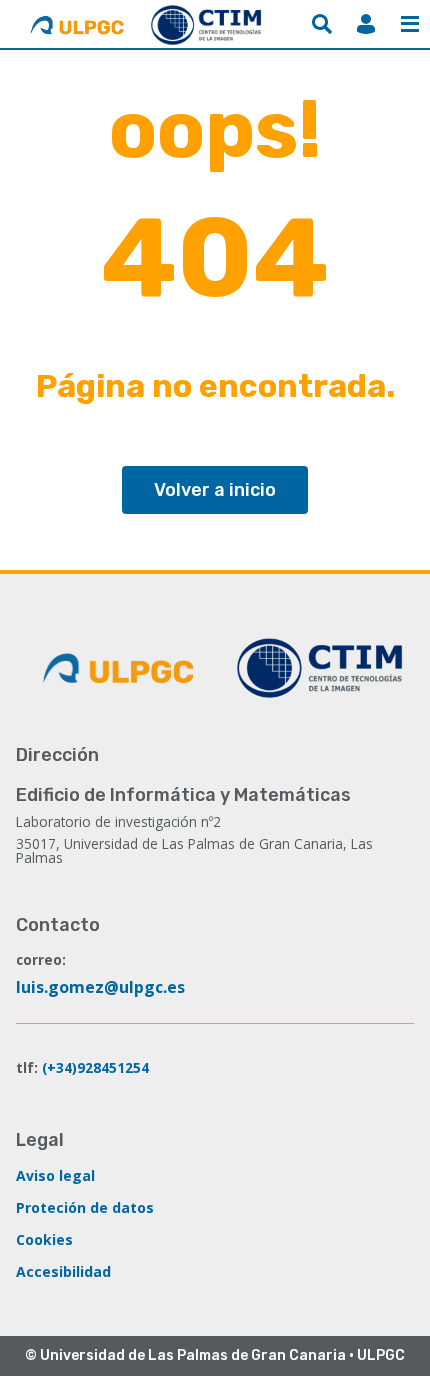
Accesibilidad (63, 1271)
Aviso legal (55, 1175)
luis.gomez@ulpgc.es (100, 987)
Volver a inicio (215, 490)
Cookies (44, 1239)
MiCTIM (366, 24)
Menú (410, 24)
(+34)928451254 (95, 1067)
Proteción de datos (85, 1207)
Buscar (322, 24)
